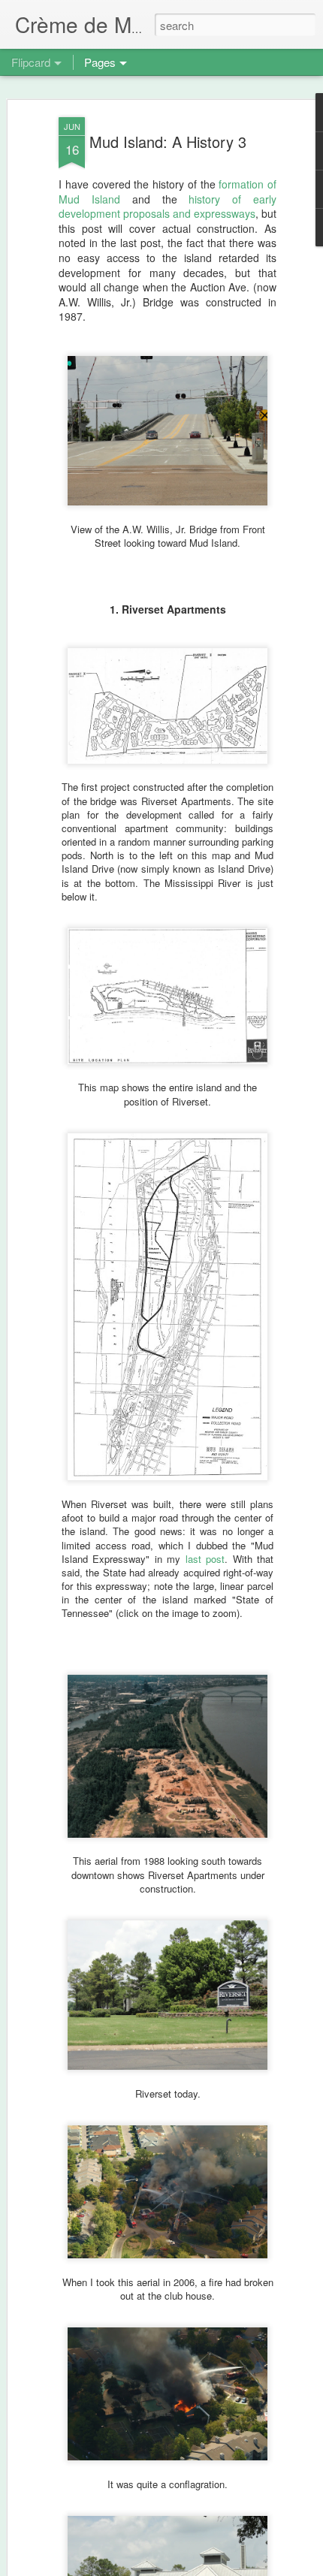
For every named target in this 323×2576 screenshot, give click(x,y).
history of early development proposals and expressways (168, 207)
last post (205, 1559)
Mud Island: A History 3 (168, 142)
